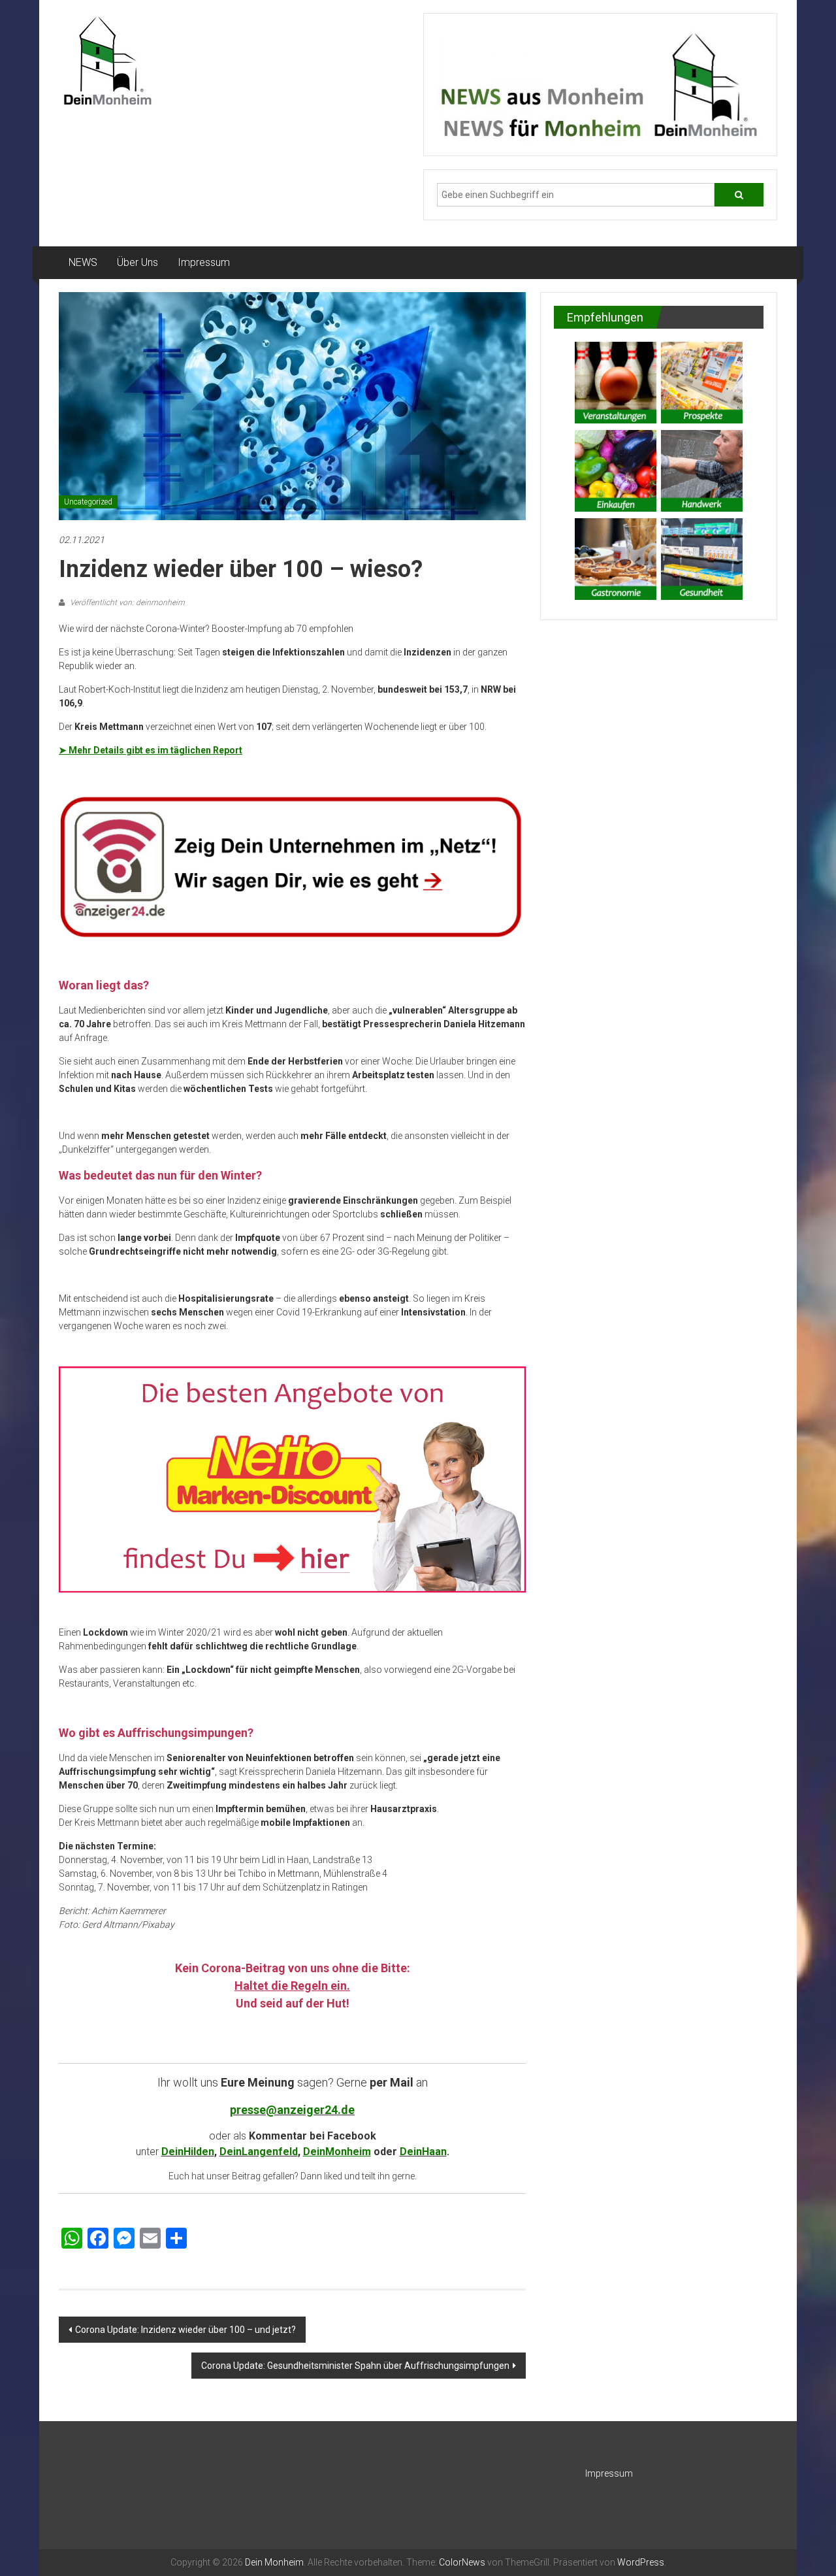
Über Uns (137, 262)
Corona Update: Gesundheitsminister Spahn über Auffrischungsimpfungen (355, 2366)
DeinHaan (423, 2152)
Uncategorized (88, 502)
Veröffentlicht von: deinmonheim (126, 603)
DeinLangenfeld (259, 2152)
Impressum (204, 262)
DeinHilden (188, 2152)
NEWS (83, 262)
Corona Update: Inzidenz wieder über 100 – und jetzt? (185, 2330)
